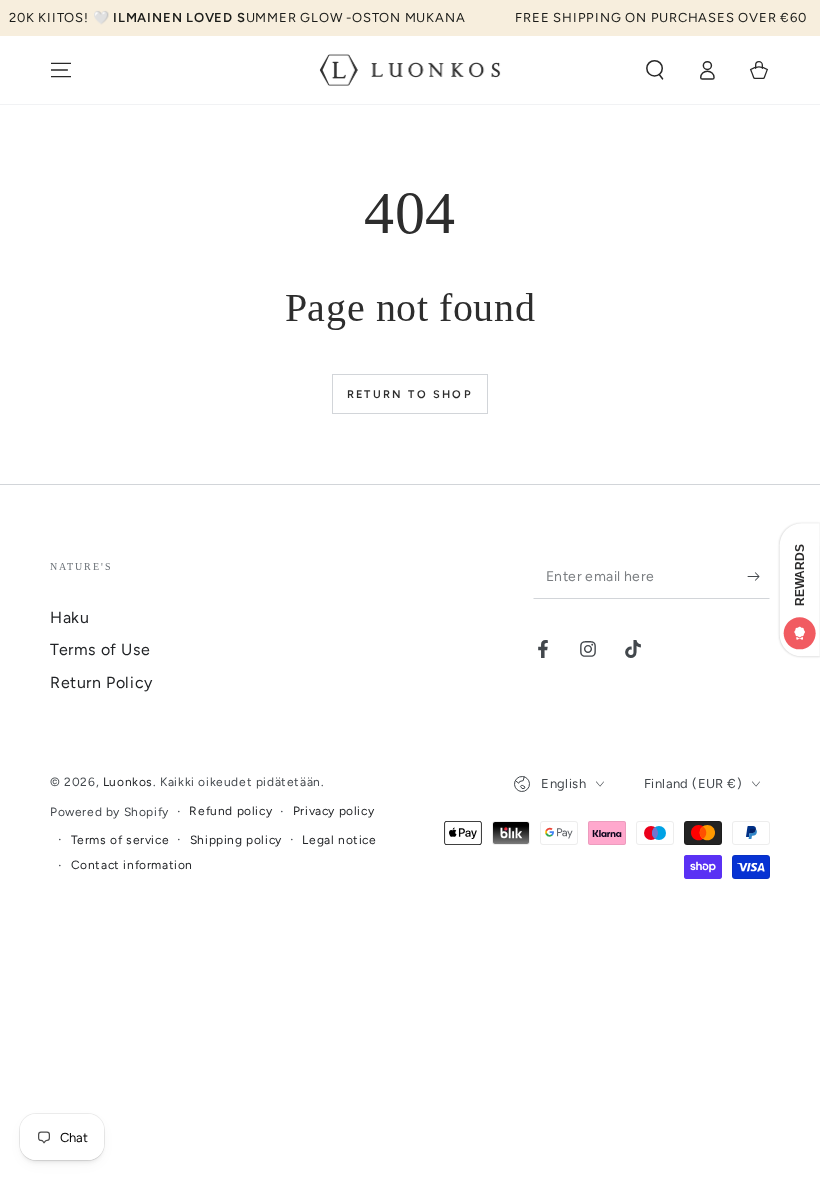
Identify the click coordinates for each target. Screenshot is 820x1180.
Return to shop (410, 394)
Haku (69, 617)
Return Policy (101, 682)
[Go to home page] (410, 70)
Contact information (132, 865)
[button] (655, 70)
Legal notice (339, 840)
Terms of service (120, 840)
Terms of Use (100, 649)
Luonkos (128, 782)
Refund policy (230, 811)
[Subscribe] (758, 576)
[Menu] (61, 70)
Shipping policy (236, 840)
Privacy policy (333, 811)
